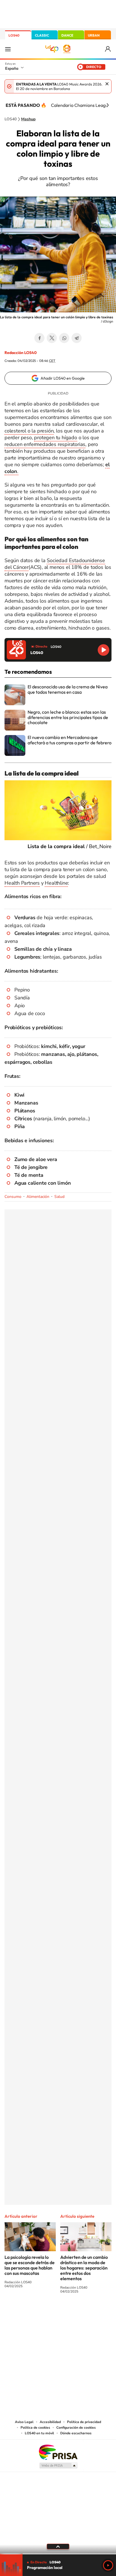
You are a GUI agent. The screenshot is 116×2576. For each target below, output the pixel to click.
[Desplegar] (58, 2546)
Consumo (13, 1197)
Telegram (77, 338)
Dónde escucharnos (76, 2433)
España (12, 68)
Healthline (56, 883)
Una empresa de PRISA (58, 2452)
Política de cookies (35, 2428)
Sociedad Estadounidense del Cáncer (55, 564)
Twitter (52, 338)
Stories (92, 2312)
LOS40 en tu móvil (39, 2433)
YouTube (47, 2312)
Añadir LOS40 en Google (63, 378)
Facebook (39, 338)
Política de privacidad (84, 2422)
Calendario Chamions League (81, 105)
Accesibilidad (50, 2422)
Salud (59, 1197)
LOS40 (14, 35)
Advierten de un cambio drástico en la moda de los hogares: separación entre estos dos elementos (84, 2268)
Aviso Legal (24, 2422)
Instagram (24, 2312)
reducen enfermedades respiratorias (45, 444)
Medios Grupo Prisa (58, 2465)
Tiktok (35, 2312)
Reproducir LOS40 (103, 650)
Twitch (81, 2312)
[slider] (58, 2554)
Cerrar (107, 84)
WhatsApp (64, 338)
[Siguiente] (108, 105)
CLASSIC (42, 35)
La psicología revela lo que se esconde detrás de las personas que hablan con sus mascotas (30, 2265)
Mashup (28, 119)
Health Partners (22, 883)
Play (108, 2565)
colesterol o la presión (29, 431)
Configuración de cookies (76, 2428)
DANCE (67, 35)
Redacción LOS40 (21, 353)
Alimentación (38, 1197)
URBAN (94, 35)
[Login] (108, 49)
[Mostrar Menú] (8, 49)
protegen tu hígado (55, 438)
